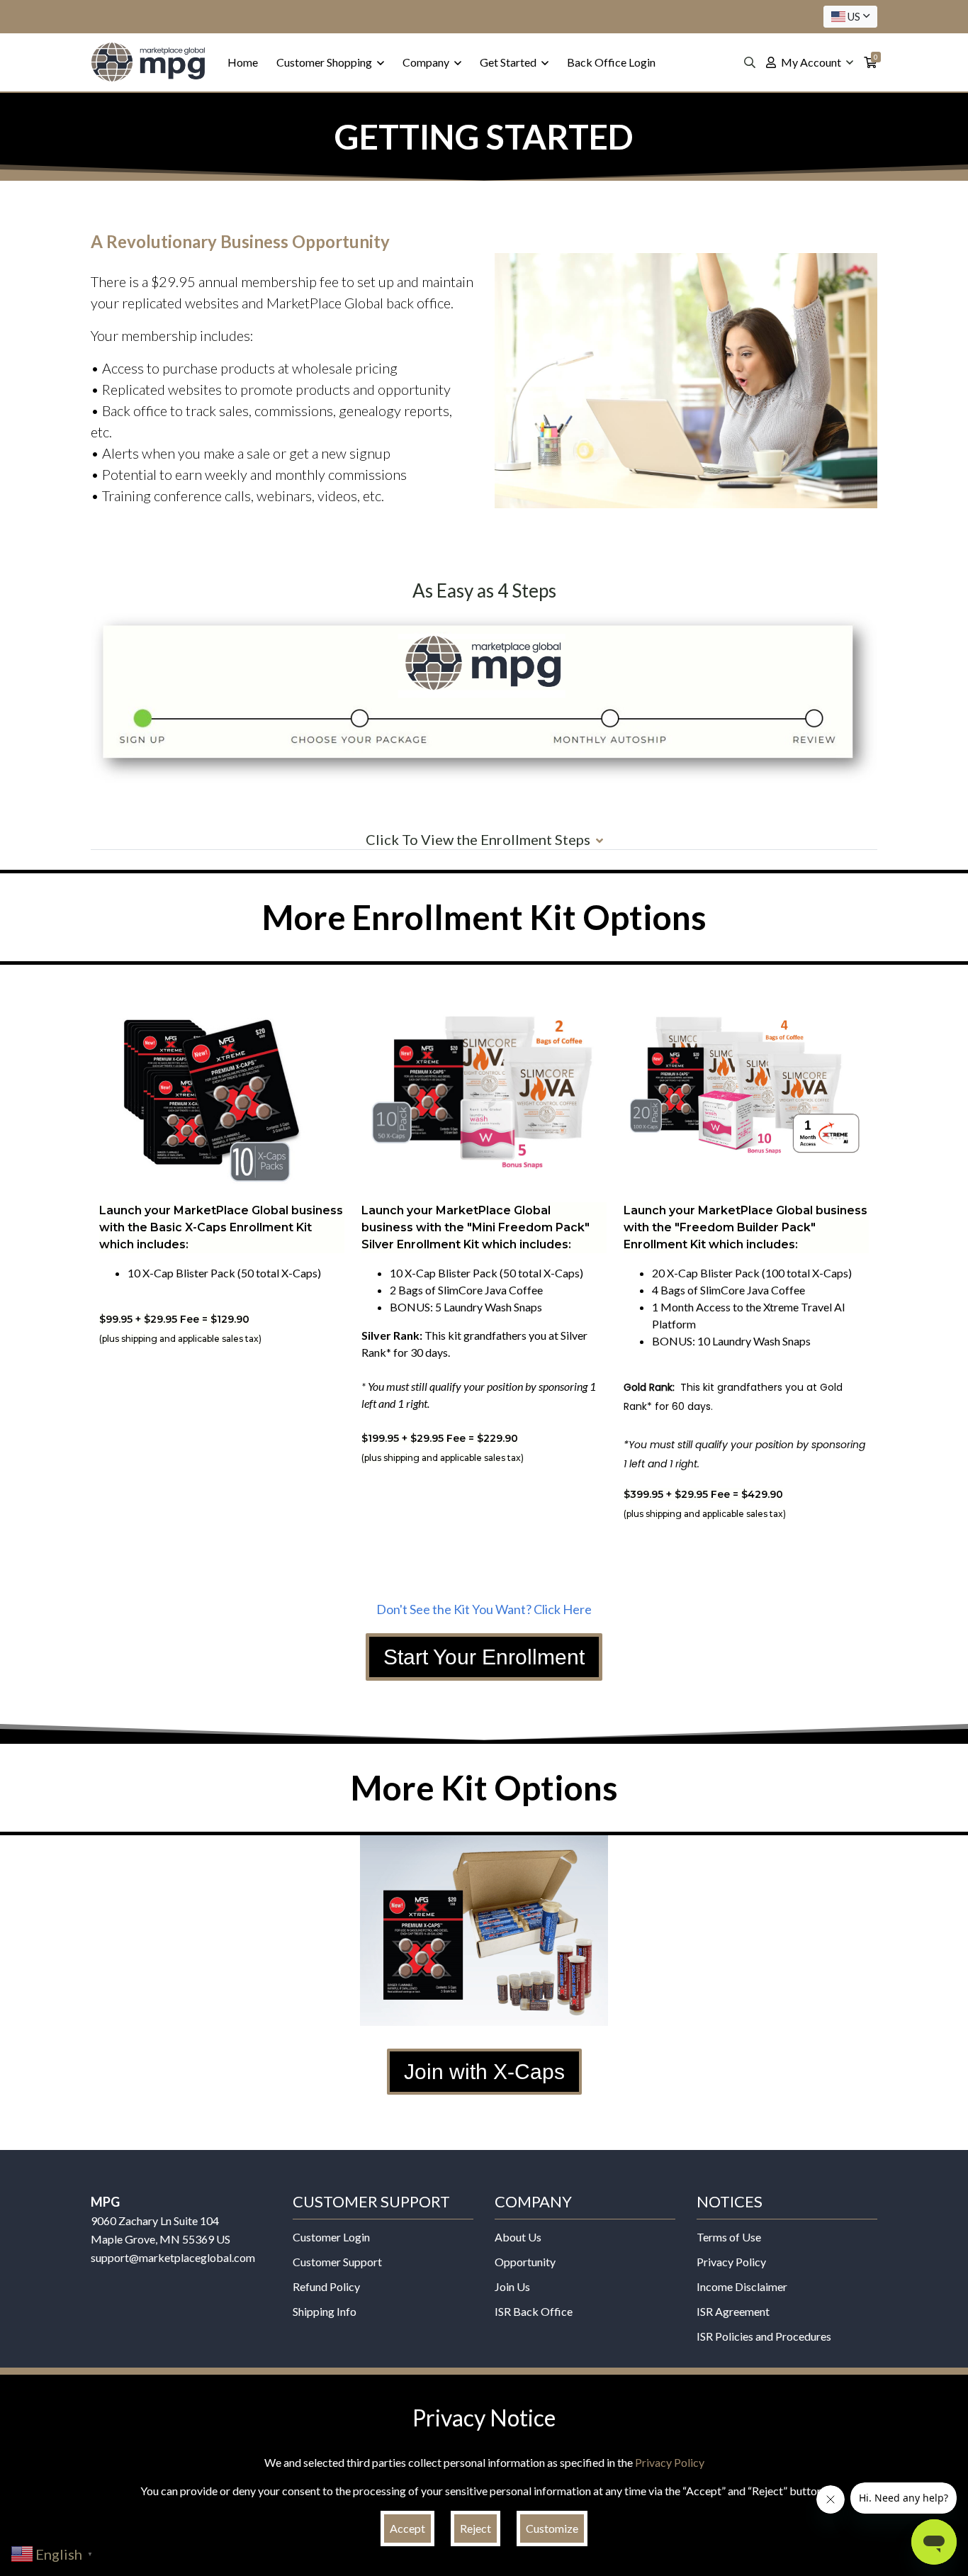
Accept (407, 2528)
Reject (475, 2528)
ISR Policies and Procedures (764, 2336)
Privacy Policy (731, 2262)
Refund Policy (326, 2286)
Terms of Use (729, 2237)
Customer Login (331, 2237)
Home (243, 62)
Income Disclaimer (742, 2286)
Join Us (512, 2286)
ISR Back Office (534, 2311)
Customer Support (337, 2262)
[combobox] (850, 17)
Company (427, 62)
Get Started (509, 62)
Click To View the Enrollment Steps (478, 839)
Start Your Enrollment (484, 1657)
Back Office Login (611, 62)
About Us (518, 2237)
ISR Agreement (733, 2311)
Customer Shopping (325, 62)
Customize (552, 2528)
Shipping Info (325, 2311)
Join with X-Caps (484, 2072)
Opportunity (525, 2262)
